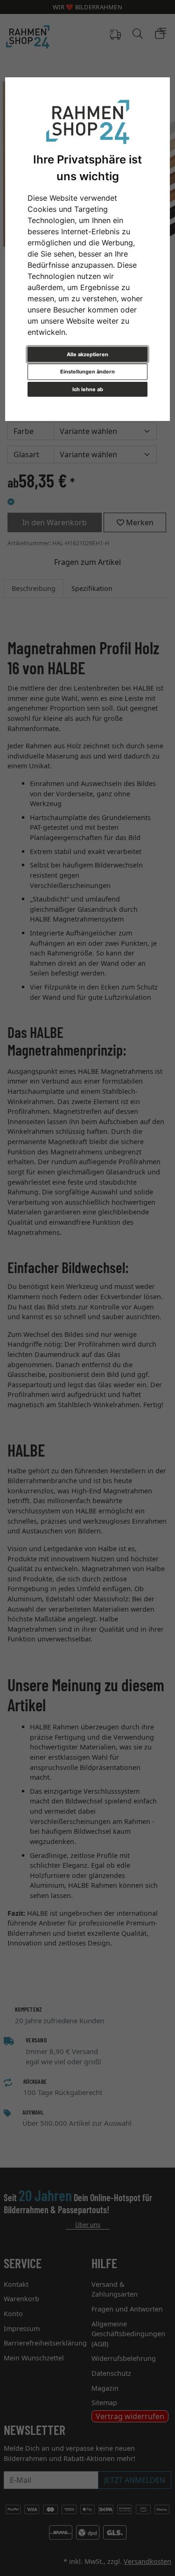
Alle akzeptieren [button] (87, 354)
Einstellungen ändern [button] (87, 372)
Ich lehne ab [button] (88, 389)
